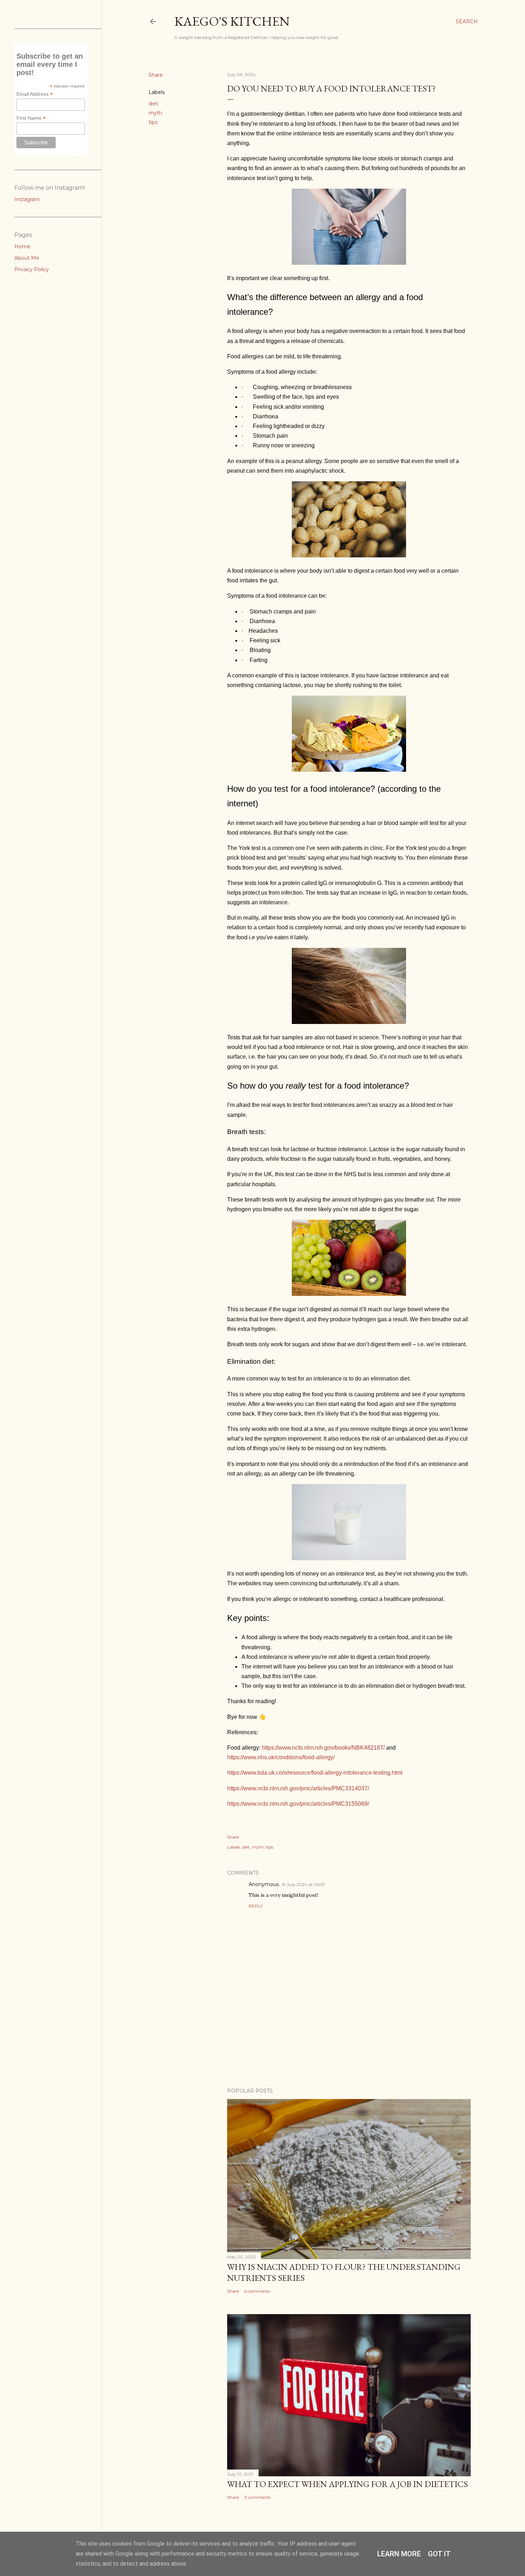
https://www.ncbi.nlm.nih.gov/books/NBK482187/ (323, 1748)
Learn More (399, 2554)
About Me (27, 258)
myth (155, 113)
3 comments (257, 2497)
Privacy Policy (32, 269)
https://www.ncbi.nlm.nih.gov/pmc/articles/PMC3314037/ (298, 1788)
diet (153, 104)
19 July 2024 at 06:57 (304, 1884)
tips (153, 122)
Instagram (27, 199)
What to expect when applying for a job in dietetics (347, 2484)
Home (22, 247)
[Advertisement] (279, 2052)
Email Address (35, 94)
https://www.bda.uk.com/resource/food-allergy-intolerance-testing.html (315, 1773)
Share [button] (156, 75)
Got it (439, 2554)
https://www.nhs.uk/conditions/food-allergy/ (281, 1757)
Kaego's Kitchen (232, 21)
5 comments (257, 2291)
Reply (256, 1906)
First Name (31, 118)
